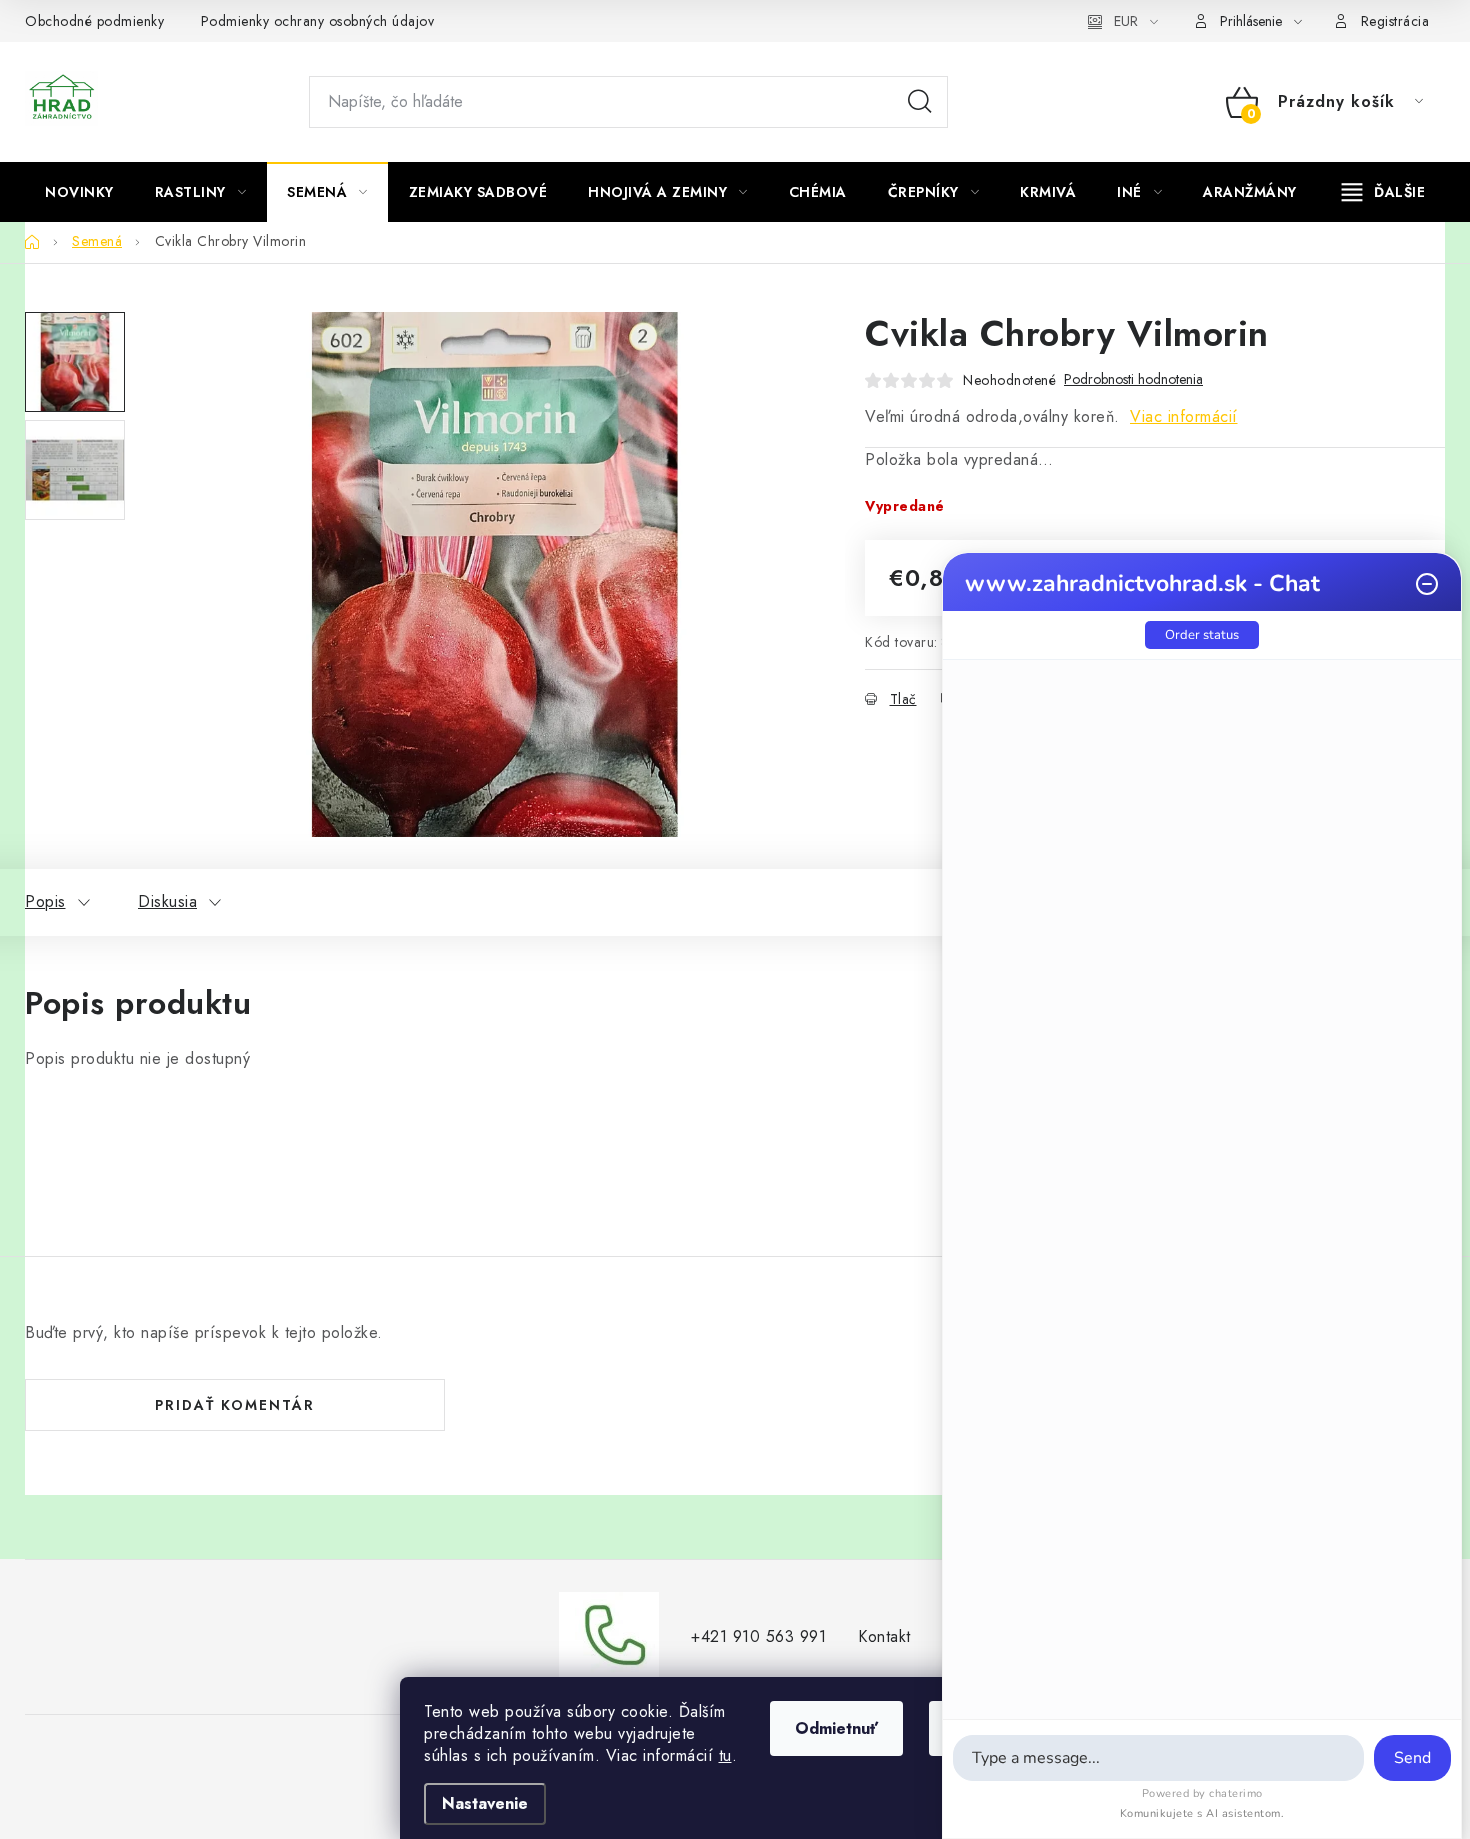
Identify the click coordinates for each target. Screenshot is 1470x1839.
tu (725, 1755)
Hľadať (920, 102)
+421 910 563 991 (758, 1636)
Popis (45, 901)
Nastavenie (485, 1803)
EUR (1126, 21)
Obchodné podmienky (94, 21)
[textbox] (1158, 1758)
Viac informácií (1184, 416)
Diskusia (167, 901)
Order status (1202, 635)
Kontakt (884, 1636)
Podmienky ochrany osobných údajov (318, 21)
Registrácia (1395, 21)
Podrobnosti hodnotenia (1133, 379)
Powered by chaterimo (1202, 1793)
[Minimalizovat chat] (1427, 584)
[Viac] (1384, 192)
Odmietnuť (836, 1728)
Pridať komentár (235, 1405)
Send (1412, 1758)
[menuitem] (79, 192)
